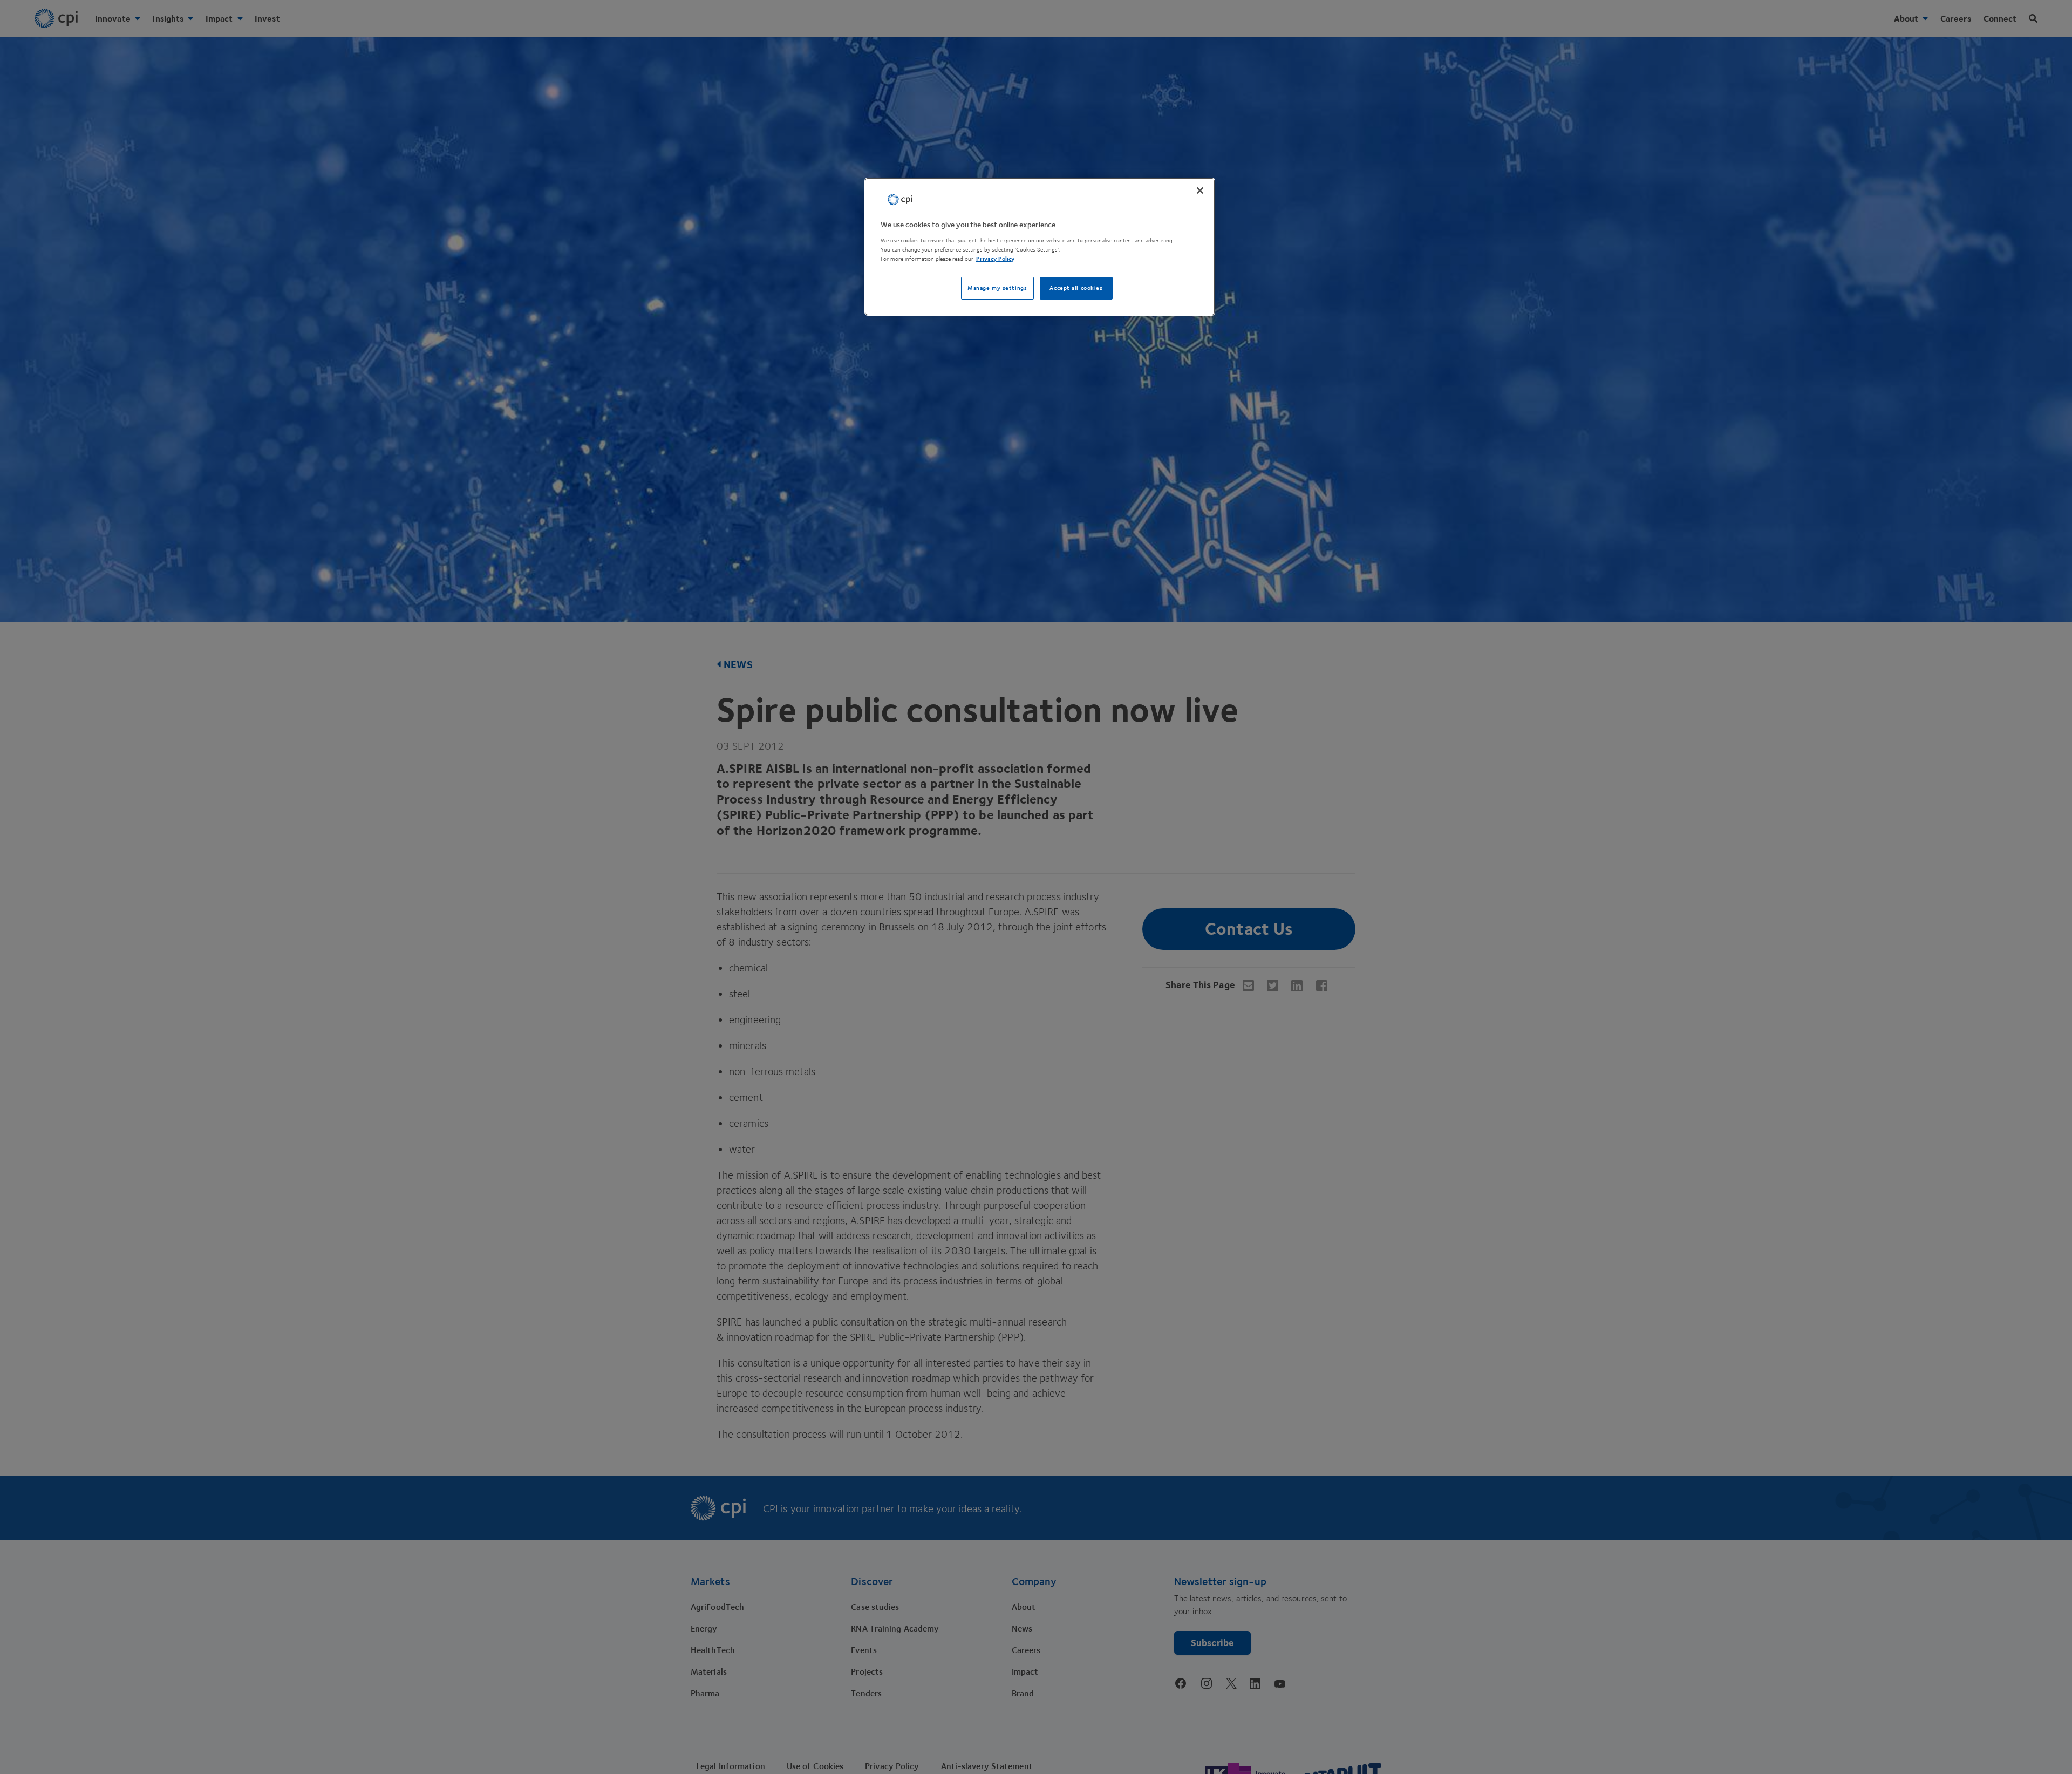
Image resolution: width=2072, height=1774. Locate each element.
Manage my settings (997, 287)
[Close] (1200, 191)
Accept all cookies (1076, 287)
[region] (1040, 247)
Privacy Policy (995, 258)
